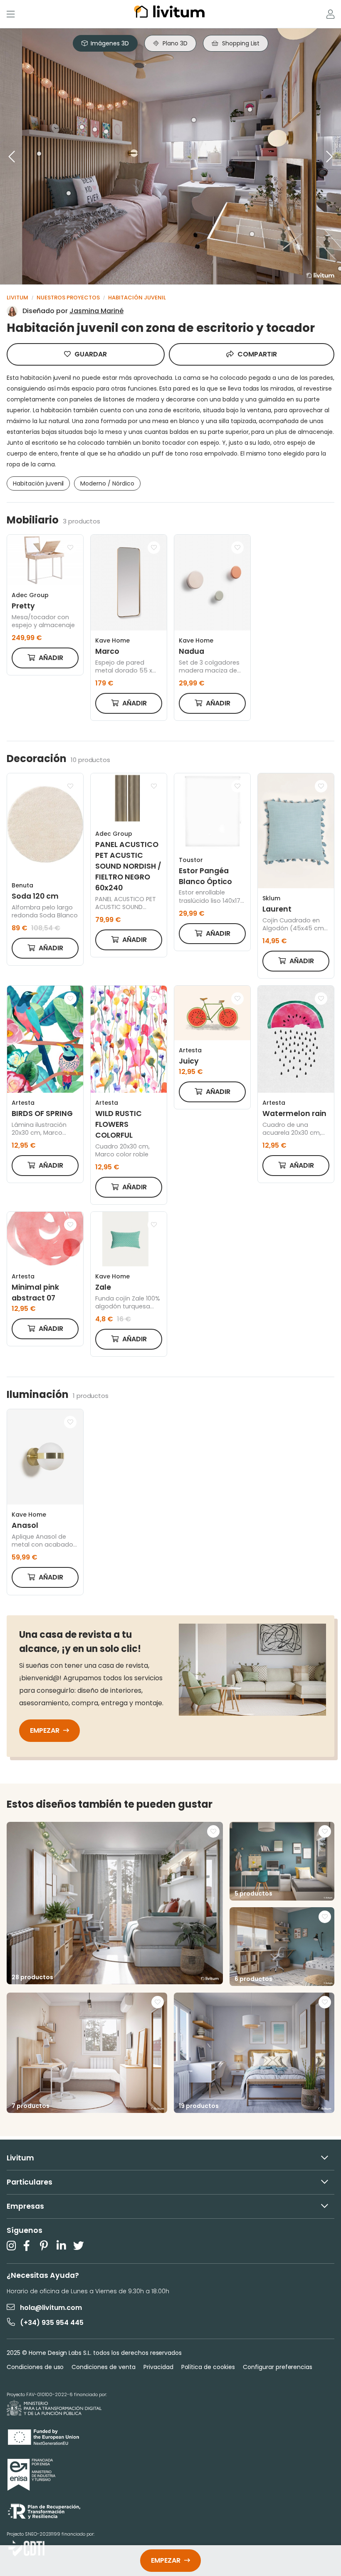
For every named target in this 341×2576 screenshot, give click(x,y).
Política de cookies (208, 2367)
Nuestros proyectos (68, 298)
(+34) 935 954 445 (52, 2323)
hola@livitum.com (51, 2308)
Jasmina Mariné (96, 311)
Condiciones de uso (35, 2367)
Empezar (46, 1730)
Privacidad (158, 2367)
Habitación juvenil (137, 298)
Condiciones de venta (103, 2367)
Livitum (17, 298)
